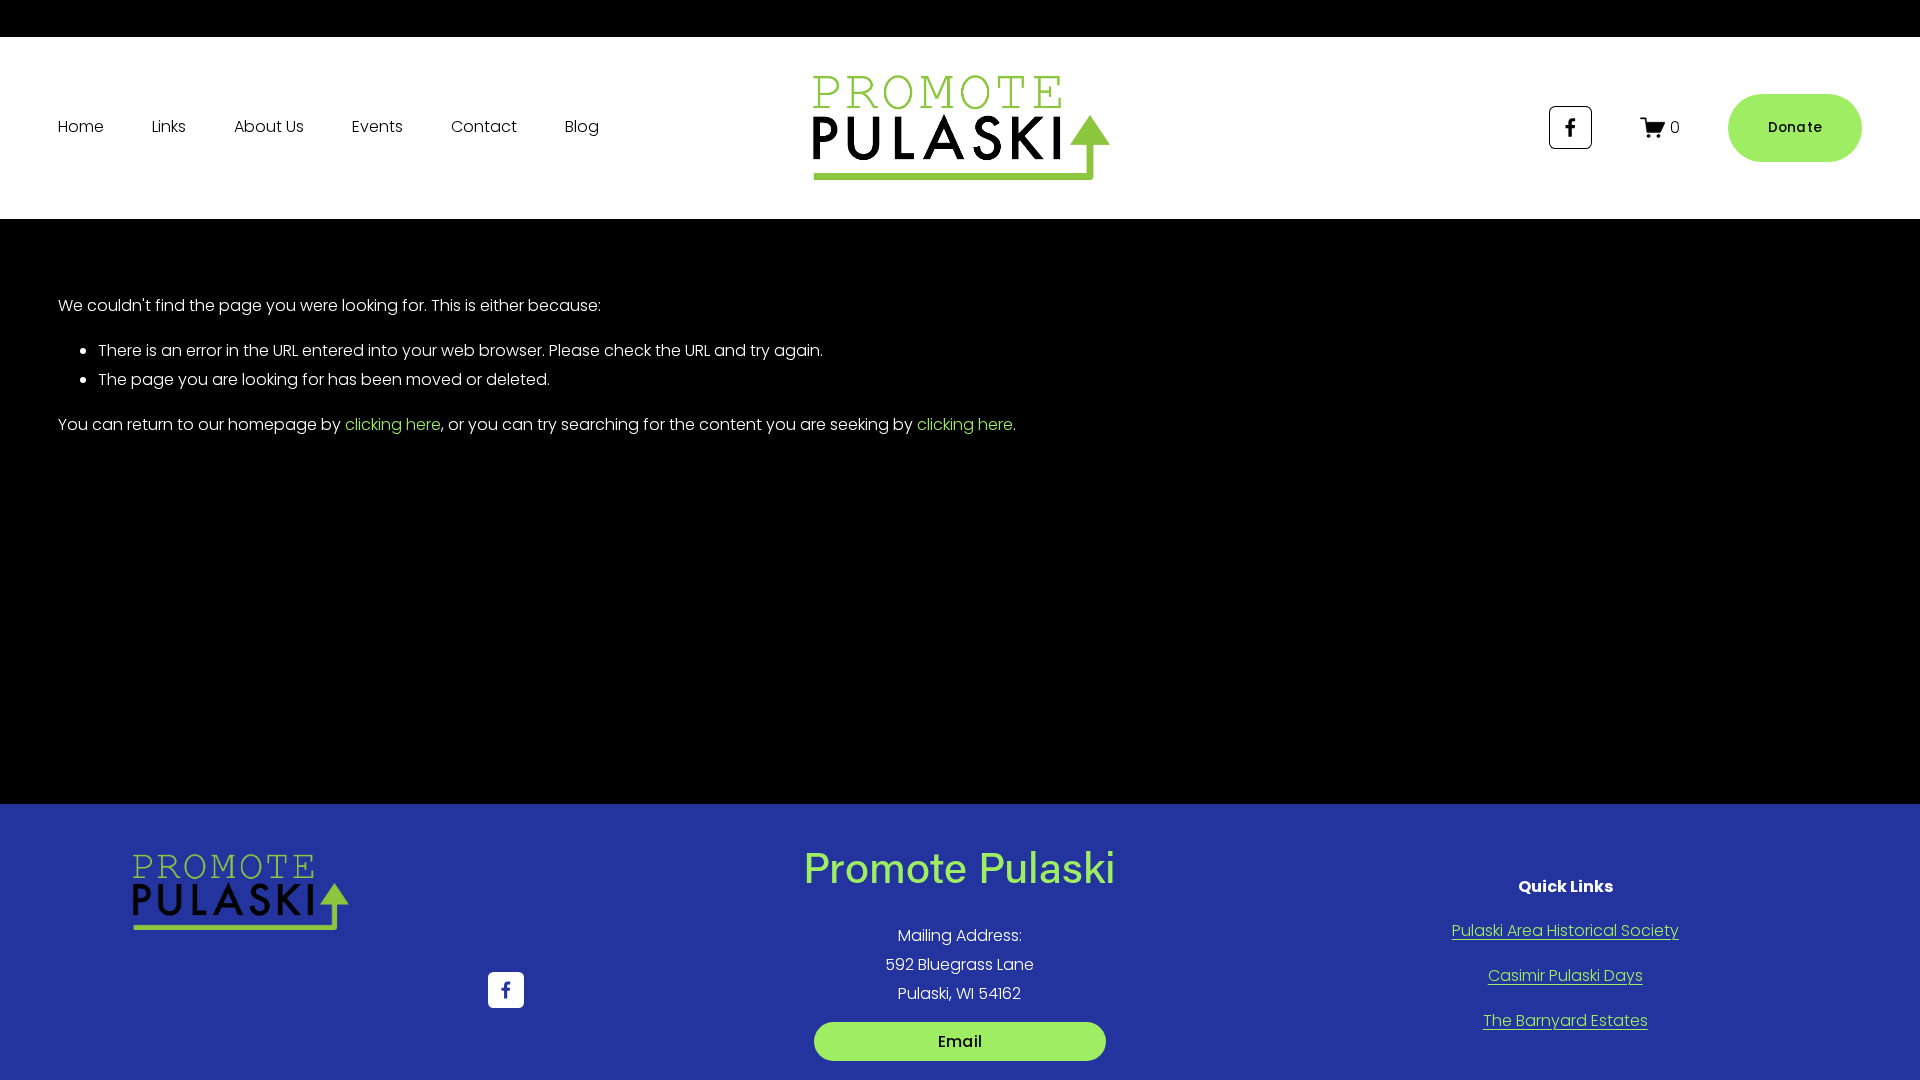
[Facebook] (1570, 127)
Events (377, 126)
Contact (484, 126)
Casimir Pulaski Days (1565, 975)
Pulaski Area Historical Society (1565, 930)
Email (960, 1041)
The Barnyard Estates (1565, 1020)
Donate (1795, 127)
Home (81, 126)
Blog (582, 126)
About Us (269, 126)
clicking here (393, 424)
